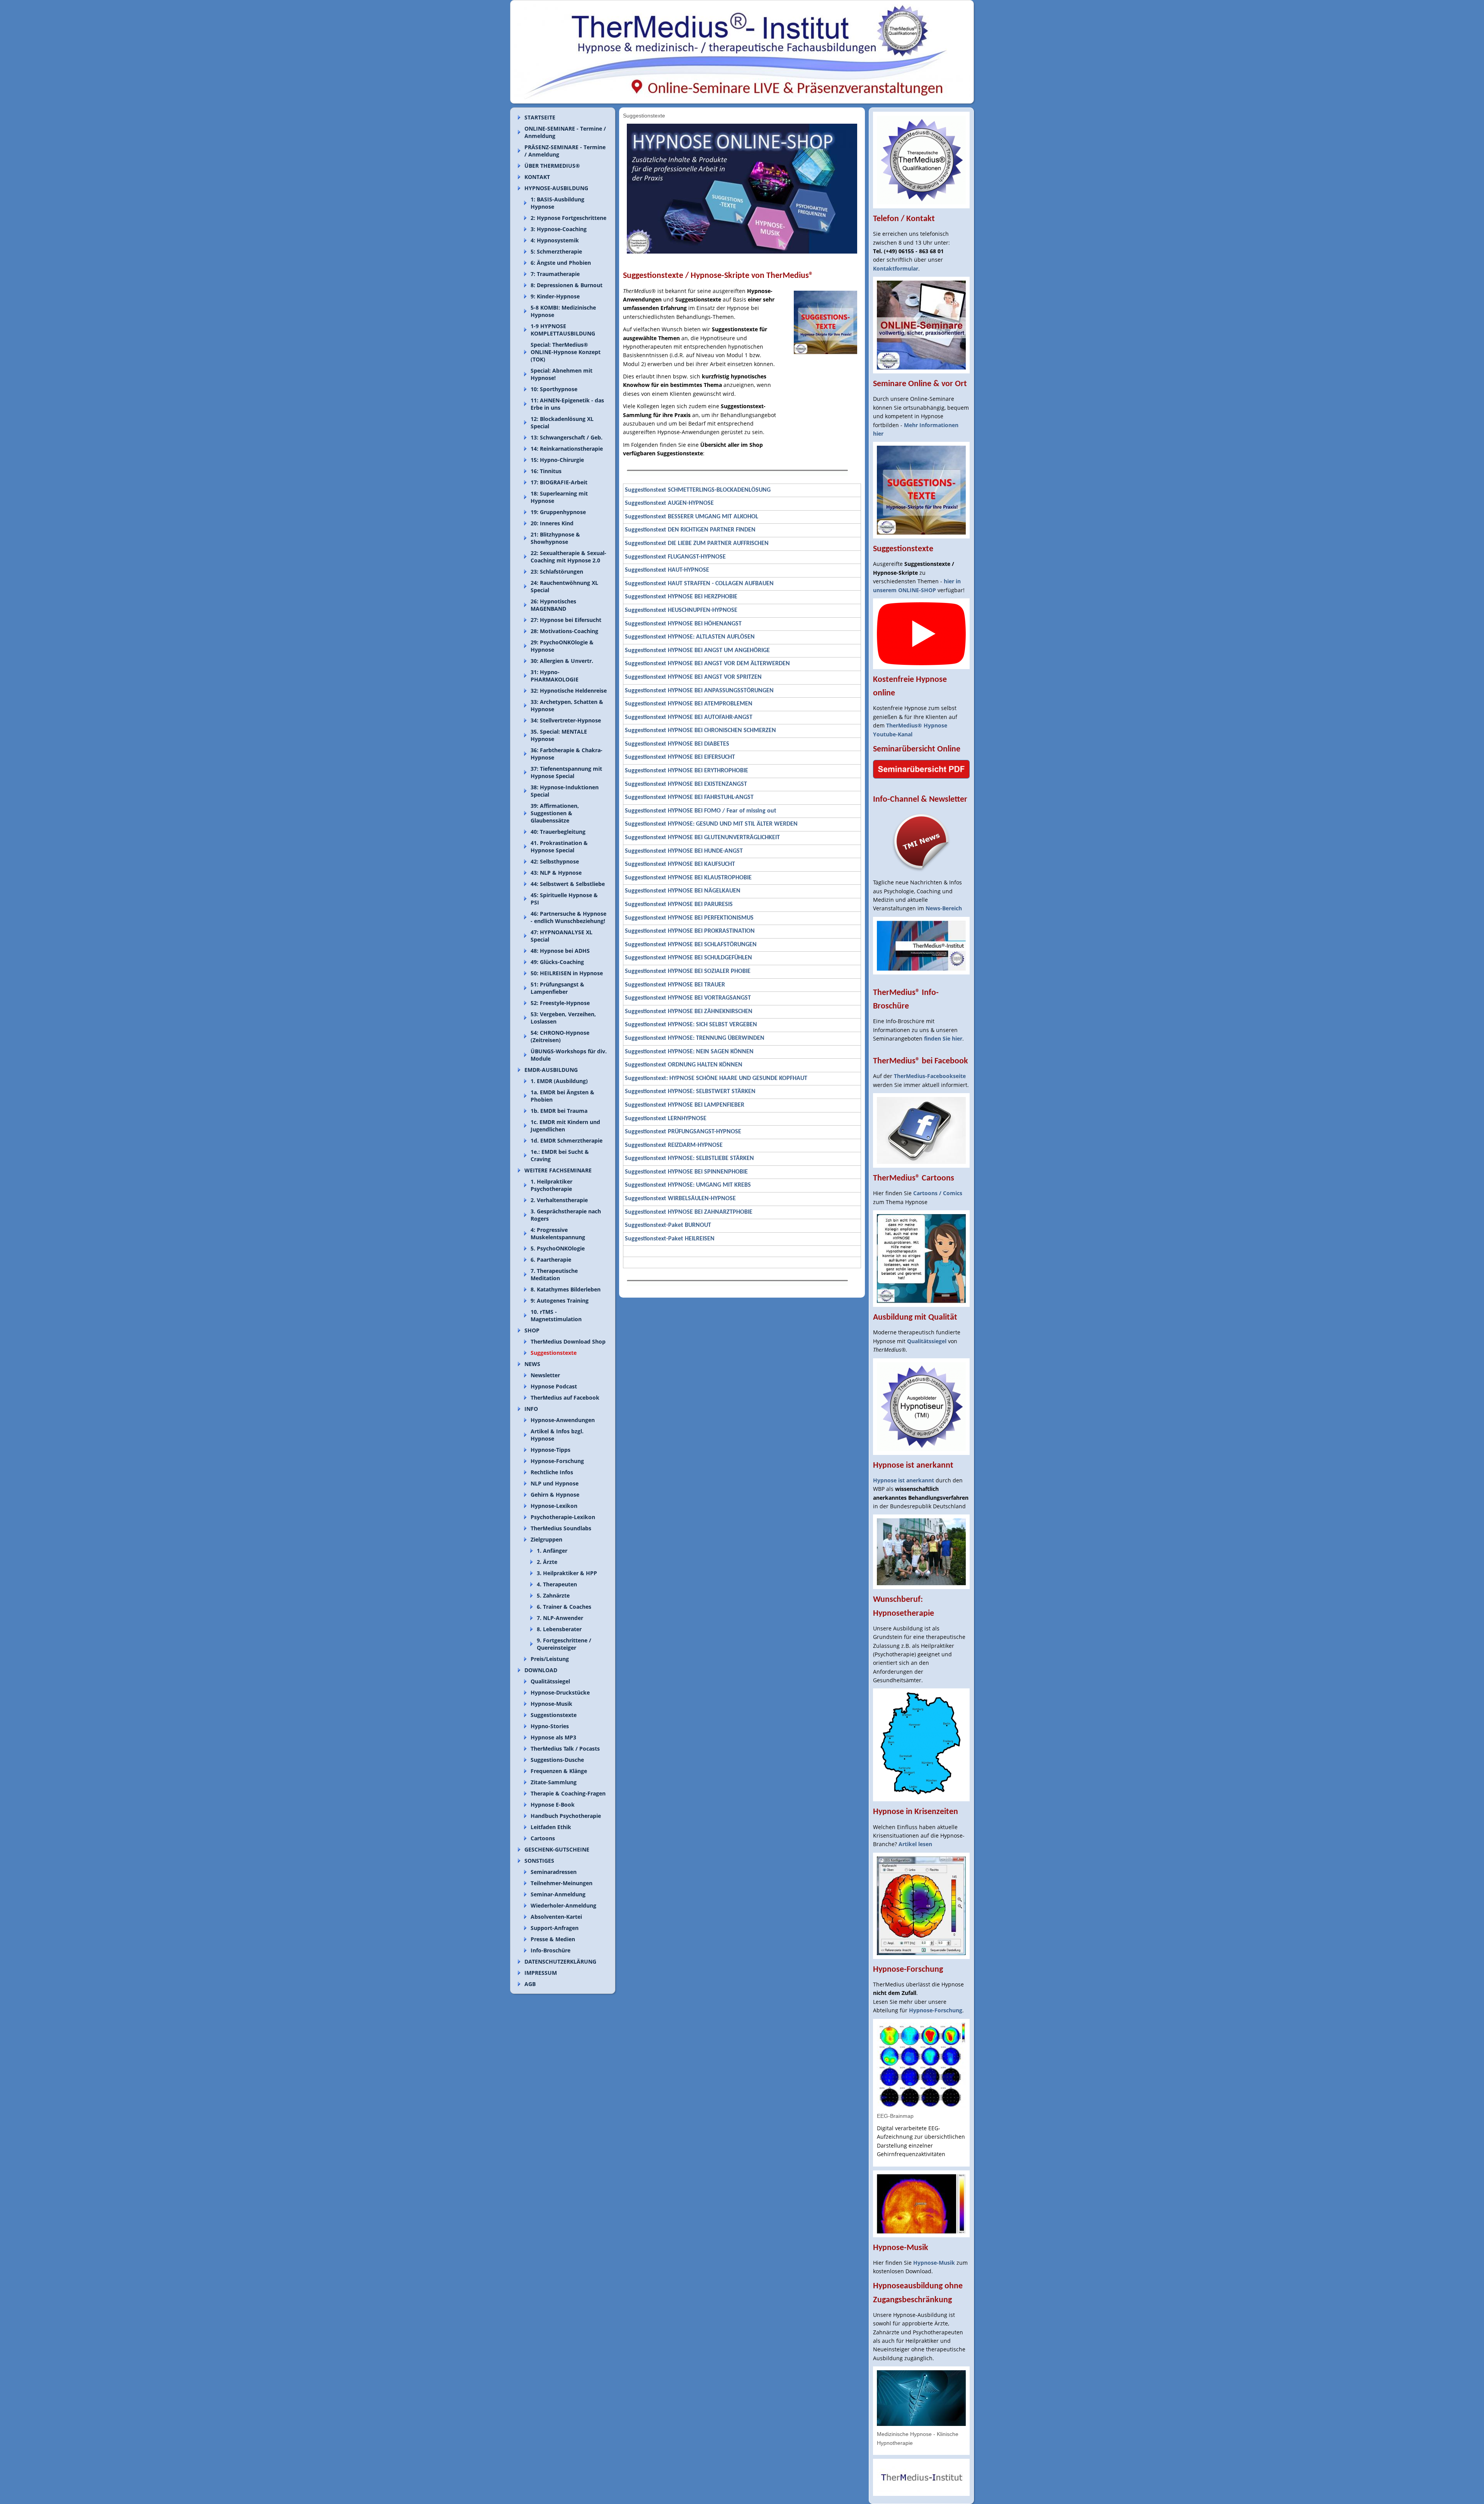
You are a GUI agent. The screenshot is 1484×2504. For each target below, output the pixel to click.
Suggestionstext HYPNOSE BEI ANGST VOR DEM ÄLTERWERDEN (707, 664)
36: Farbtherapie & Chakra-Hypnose (567, 754)
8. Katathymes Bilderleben (566, 1289)
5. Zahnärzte (553, 1595)
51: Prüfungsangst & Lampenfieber (557, 988)
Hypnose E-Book (553, 1805)
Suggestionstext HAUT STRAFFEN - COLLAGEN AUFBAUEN (699, 584)
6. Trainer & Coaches (564, 1607)
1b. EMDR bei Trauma (559, 1111)
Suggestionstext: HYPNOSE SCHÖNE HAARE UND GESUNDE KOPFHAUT (716, 1078)
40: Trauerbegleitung (558, 832)
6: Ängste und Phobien (561, 263)
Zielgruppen (546, 1539)
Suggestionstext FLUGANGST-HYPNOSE (675, 557)
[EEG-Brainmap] (921, 2065)
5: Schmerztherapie (556, 251)
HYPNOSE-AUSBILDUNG (556, 188)
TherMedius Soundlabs (561, 1528)
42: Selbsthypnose (555, 861)
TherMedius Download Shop (568, 1341)
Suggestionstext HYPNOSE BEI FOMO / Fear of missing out (701, 811)
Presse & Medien (553, 1939)
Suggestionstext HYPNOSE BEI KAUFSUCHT (680, 864)
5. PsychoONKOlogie (558, 1248)
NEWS (532, 1364)
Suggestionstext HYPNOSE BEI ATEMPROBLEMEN (689, 704)
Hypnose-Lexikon (554, 1506)
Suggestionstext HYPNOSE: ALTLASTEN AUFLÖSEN (690, 637)
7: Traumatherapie (555, 274)
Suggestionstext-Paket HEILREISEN (670, 1239)
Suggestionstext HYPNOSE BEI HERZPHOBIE (681, 597)
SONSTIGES (539, 1861)
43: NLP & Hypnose (556, 873)
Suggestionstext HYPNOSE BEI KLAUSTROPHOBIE (688, 878)
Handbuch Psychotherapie (566, 1816)
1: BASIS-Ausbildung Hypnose (557, 203)
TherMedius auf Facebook (565, 1398)
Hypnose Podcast (554, 1386)
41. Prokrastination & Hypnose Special (559, 847)
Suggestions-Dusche (557, 1760)
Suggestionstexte (554, 1353)
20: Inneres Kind (552, 523)
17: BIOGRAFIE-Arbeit (559, 482)
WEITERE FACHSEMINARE (558, 1170)
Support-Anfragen (555, 1928)
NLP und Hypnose (555, 1483)
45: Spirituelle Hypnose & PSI (564, 899)
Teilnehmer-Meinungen (562, 1883)
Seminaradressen (554, 1872)
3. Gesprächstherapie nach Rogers (566, 1215)
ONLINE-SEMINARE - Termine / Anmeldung (565, 132)
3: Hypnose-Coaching (559, 229)
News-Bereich (944, 908)
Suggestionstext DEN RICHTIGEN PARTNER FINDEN (690, 530)
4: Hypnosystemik (555, 240)
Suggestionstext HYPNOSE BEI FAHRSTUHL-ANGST (689, 797)
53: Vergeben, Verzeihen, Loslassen (563, 1018)
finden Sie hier (943, 1038)
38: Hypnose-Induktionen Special (565, 791)
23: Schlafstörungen (557, 571)
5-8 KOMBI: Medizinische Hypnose (563, 311)
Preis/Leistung (550, 1659)
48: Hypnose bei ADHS (560, 951)
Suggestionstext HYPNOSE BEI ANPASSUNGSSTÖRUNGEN (699, 691)
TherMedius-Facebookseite (930, 1076)
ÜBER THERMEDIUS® (552, 166)
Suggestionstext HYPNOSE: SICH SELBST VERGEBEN (691, 1025)
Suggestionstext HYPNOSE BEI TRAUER (675, 985)
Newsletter (545, 1375)
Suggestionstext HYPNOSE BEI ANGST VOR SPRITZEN (693, 677)
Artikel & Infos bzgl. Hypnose (557, 1435)
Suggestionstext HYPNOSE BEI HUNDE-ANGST (684, 851)
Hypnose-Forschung (557, 1461)
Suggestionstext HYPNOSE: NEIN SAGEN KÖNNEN (689, 1052)
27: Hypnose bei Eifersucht (566, 620)
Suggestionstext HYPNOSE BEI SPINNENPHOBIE (686, 1172)
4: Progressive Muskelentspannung (558, 1233)
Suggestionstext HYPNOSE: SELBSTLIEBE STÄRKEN (689, 1158)
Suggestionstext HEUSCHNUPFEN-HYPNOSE (681, 610)
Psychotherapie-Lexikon (563, 1517)
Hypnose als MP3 (553, 1737)
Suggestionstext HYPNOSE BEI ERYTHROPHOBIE (687, 771)
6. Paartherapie (551, 1260)
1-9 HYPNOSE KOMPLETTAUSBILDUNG (563, 330)
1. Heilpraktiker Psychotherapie (551, 1185)
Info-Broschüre (551, 1950)
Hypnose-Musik (551, 1704)
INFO (531, 1409)
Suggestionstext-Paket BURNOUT (668, 1225)
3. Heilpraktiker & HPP (567, 1573)
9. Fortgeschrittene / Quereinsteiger (564, 1644)
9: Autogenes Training (560, 1301)
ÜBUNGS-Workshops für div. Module (569, 1055)
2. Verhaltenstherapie (559, 1200)
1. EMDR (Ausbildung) (559, 1081)
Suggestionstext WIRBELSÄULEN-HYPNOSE (680, 1199)
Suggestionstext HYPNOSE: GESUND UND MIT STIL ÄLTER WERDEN (711, 824)
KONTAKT (537, 177)
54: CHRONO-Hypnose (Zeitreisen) (560, 1036)
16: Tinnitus (546, 471)
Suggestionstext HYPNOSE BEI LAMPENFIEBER (685, 1105)
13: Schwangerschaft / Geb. (567, 437)
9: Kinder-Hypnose (555, 296)
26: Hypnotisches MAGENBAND (553, 605)
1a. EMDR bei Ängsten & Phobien (562, 1096)
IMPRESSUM (541, 1973)
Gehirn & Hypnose (555, 1495)
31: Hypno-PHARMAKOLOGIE (555, 676)
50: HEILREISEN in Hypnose (567, 973)
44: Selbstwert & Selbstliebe (568, 884)
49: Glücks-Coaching (557, 962)
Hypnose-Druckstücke (560, 1692)
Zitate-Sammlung (554, 1782)
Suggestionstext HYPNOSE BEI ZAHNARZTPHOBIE (689, 1212)
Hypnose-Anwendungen (563, 1420)
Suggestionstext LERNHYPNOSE (666, 1119)
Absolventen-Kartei (556, 1917)
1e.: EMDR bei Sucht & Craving (560, 1155)
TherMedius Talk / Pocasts (565, 1749)
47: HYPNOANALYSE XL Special (562, 936)
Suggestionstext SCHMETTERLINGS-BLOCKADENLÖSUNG (698, 490)
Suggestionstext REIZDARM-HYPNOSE (674, 1145)
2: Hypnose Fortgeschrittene (568, 218)
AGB (530, 1984)
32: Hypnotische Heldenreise (569, 691)
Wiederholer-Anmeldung (563, 1905)
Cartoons (543, 1838)
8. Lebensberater (559, 1629)
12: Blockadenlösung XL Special (562, 422)
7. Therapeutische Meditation (554, 1274)
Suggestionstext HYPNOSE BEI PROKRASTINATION (690, 931)
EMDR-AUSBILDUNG (551, 1070)
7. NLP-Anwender (560, 1618)
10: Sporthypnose (554, 389)
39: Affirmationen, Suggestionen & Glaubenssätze (555, 813)
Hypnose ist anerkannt (904, 1480)
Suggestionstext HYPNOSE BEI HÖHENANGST (683, 624)
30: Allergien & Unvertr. (562, 661)
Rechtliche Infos (552, 1472)
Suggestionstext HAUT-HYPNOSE (667, 570)
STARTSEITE (540, 117)
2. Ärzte (547, 1562)
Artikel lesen (915, 1844)
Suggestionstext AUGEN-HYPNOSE (669, 503)
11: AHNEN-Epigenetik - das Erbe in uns (567, 404)
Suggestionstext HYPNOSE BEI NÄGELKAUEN (683, 891)
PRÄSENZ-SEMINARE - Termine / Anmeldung (565, 151)
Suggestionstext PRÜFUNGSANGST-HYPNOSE (683, 1132)
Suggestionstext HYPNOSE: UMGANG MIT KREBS (688, 1185)
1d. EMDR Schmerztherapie (567, 1140)
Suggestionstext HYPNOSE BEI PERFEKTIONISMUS (689, 918)
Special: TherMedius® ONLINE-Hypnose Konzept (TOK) (566, 352)
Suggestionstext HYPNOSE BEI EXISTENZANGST (686, 784)
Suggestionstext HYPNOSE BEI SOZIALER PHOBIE (688, 971)
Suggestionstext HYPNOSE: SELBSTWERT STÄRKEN (690, 1092)
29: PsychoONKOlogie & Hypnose (562, 646)
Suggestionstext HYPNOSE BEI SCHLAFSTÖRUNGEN (691, 945)
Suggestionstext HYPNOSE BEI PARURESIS (679, 905)
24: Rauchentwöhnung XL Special (564, 586)
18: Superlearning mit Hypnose (559, 497)
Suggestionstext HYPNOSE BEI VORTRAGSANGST (688, 998)
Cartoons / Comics (938, 1193)
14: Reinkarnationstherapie (567, 449)
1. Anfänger (552, 1551)
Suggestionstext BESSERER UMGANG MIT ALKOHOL (692, 517)
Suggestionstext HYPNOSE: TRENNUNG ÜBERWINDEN (695, 1038)
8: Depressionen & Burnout (567, 285)
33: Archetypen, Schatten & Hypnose (567, 705)
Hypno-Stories (550, 1726)
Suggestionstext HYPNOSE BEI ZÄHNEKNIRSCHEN (689, 1012)
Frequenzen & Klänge (559, 1771)
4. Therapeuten (557, 1584)
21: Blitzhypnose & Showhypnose (555, 538)
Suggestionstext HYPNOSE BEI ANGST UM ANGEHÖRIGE (697, 651)
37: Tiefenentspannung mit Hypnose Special (566, 772)
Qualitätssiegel (550, 1681)
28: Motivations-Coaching (564, 631)
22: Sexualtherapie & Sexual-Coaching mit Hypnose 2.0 (568, 557)
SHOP (532, 1330)
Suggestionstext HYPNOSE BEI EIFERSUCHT (680, 757)
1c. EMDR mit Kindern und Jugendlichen (565, 1126)
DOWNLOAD (541, 1670)
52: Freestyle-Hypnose (560, 1003)
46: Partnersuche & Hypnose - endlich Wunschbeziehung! (568, 917)
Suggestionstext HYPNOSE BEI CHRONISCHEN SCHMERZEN (700, 731)
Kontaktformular (896, 268)
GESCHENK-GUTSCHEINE (557, 1849)
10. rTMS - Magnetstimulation (556, 1315)
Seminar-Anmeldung (558, 1894)
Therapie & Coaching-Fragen (568, 1793)
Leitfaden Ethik (551, 1827)
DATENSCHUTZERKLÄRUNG (560, 1961)
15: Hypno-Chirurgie (557, 460)
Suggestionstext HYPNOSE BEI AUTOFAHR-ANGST (689, 717)
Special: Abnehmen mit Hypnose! (562, 374)
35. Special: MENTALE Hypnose (559, 735)
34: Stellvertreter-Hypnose (566, 720)
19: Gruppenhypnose (558, 512)
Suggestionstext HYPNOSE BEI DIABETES (677, 744)
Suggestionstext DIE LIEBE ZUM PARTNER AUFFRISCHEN (697, 543)
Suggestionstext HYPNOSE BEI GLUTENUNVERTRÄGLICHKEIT (702, 838)
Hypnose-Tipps (551, 1450)
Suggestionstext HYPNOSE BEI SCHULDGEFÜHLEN (688, 958)
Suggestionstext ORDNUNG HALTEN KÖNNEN (684, 1065)
